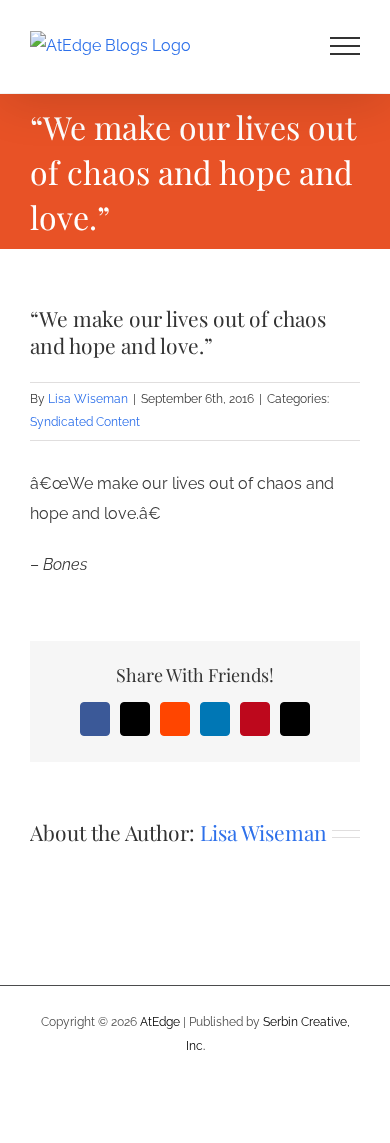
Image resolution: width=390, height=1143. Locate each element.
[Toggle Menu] (345, 46)
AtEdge (160, 1022)
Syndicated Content (85, 422)
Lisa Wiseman (88, 399)
